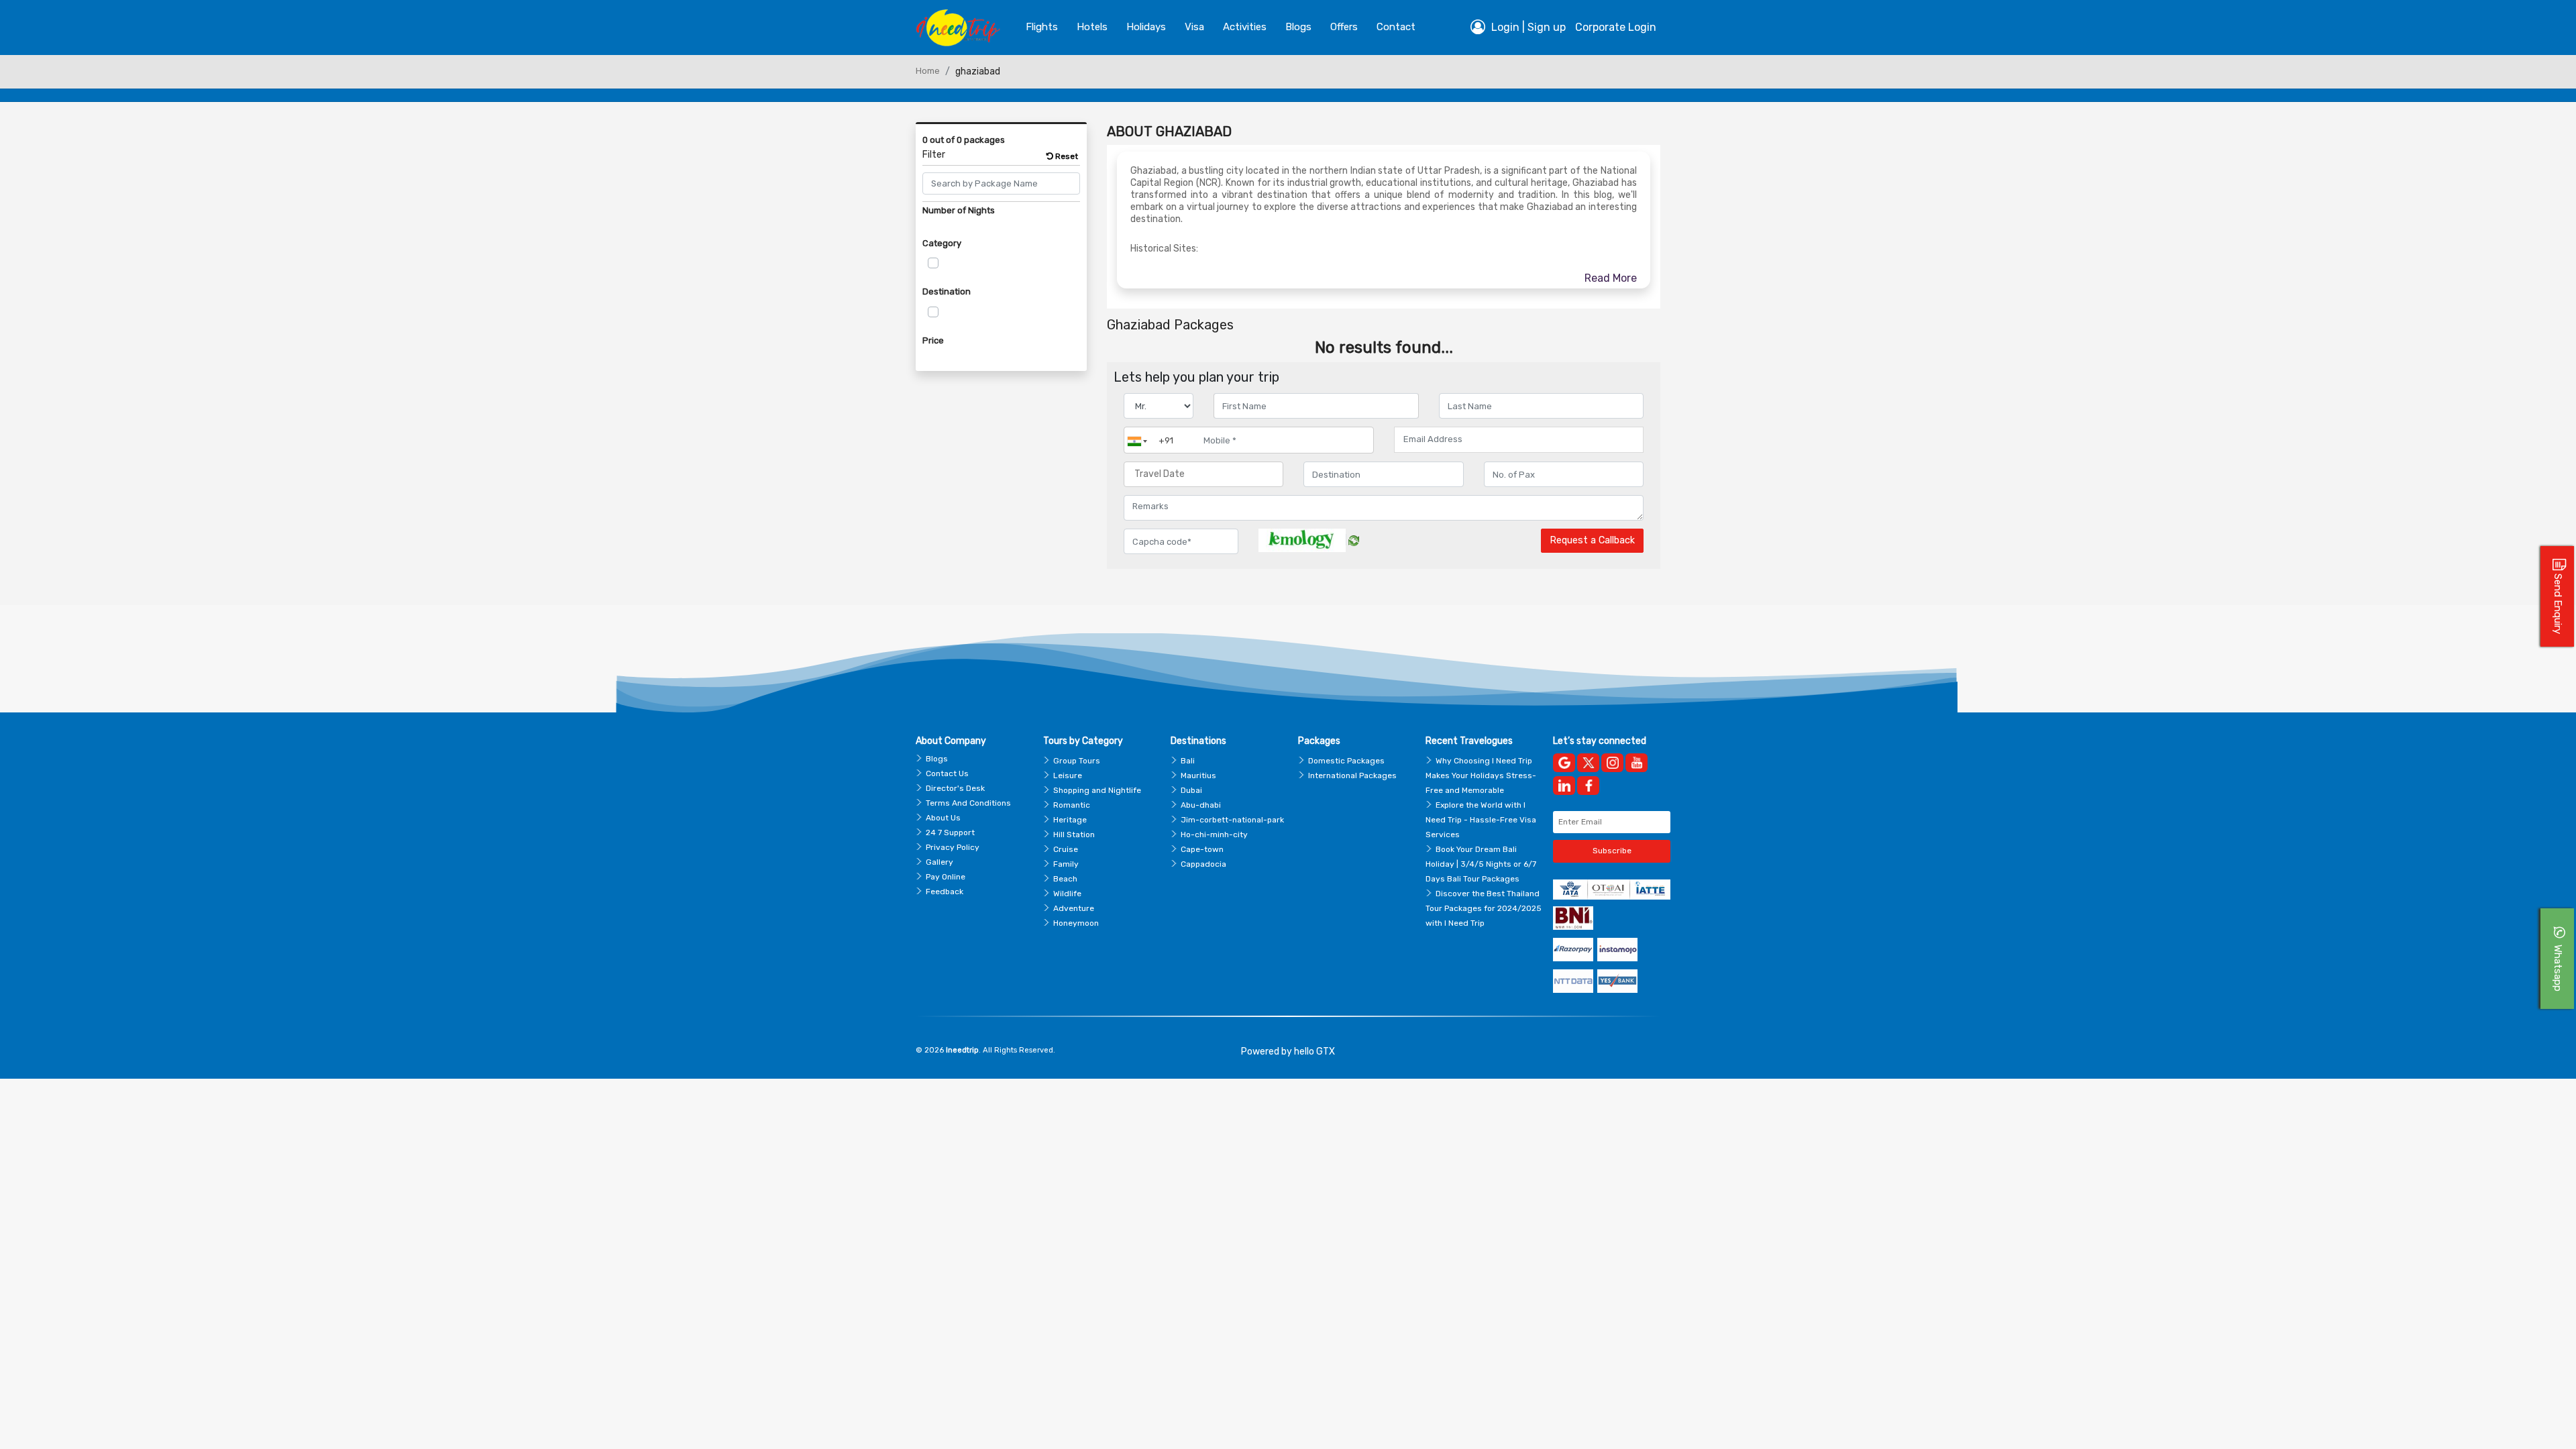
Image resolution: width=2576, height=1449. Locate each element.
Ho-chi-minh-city (1214, 835)
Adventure (1074, 908)
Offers (1344, 27)
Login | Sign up (1527, 27)
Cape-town (1202, 849)
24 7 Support (950, 833)
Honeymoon (1076, 923)
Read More (1611, 278)
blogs (1298, 27)
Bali (1188, 761)
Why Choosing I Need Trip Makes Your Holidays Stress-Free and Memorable (1481, 775)
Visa (1194, 27)
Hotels (1092, 27)
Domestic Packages (1346, 761)
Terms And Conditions (968, 803)
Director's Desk (955, 788)
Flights (1042, 27)
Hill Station (1074, 835)
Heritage (1070, 820)
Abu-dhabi (1201, 805)
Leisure (1068, 775)
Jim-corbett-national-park (1232, 820)
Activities (1245, 27)
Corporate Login (1616, 27)
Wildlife (1067, 894)
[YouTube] (1636, 763)
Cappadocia (1203, 864)
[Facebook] (1588, 786)
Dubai (1191, 790)
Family (1066, 864)
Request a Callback (1592, 540)
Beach (1065, 879)
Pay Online (946, 877)
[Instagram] (1612, 763)
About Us (943, 818)
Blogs (937, 759)
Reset (1066, 156)
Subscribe (1612, 851)
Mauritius (1198, 775)
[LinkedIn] (1564, 786)
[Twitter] (1588, 763)
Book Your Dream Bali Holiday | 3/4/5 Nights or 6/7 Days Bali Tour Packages (1481, 864)
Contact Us (947, 773)
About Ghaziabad (1169, 131)
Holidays (1146, 27)
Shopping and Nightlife (1097, 790)
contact (1396, 27)
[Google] (1564, 763)
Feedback (945, 892)
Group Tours (1077, 761)
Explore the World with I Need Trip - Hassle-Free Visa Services (1481, 820)
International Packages (1352, 775)
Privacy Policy (953, 847)
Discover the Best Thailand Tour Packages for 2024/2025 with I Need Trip (1484, 908)
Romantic (1072, 805)
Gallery (940, 862)
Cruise (1066, 849)
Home (928, 71)
